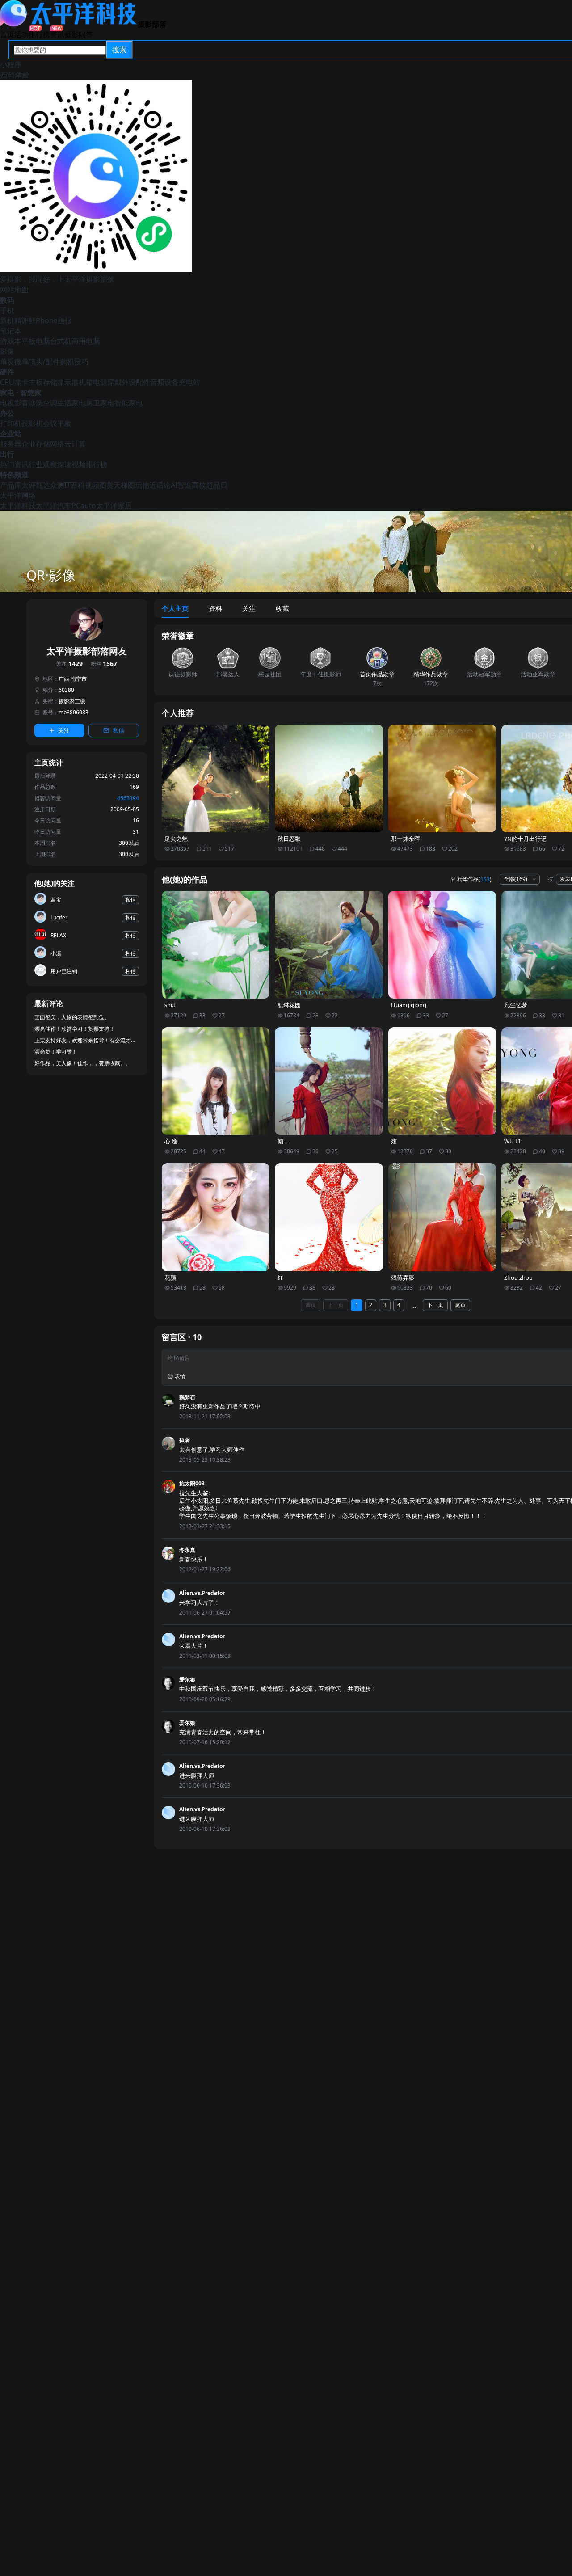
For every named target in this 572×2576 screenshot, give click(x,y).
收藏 (282, 608)
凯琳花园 (289, 1005)
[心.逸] (216, 1081)
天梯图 (124, 485)
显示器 (68, 382)
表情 (180, 1376)
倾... (282, 1141)
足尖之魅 (176, 839)
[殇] (442, 1081)
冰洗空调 (43, 403)
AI (174, 485)
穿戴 (114, 382)
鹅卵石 (187, 1397)
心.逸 (171, 1141)
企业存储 (36, 444)
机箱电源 (93, 382)
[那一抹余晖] (442, 779)
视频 (92, 485)
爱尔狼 (187, 1680)
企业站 (11, 434)
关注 (69, 664)
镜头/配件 (44, 362)
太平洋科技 (18, 506)
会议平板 (57, 423)
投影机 (32, 423)
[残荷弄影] (442, 1217)
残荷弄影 (403, 1278)
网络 (57, 444)
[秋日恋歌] (329, 779)
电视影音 (14, 403)
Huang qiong (409, 1005)
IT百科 (75, 485)
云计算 (75, 444)
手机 (7, 310)
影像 (7, 351)
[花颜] (216, 1217)
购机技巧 (74, 362)
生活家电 (71, 403)
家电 (7, 392)
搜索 (119, 50)
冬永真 (187, 1550)
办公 (7, 413)
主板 (36, 382)
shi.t (170, 1005)
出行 (7, 454)
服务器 (11, 444)
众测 (57, 485)
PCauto (84, 506)
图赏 (106, 485)
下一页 (435, 1305)
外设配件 (136, 382)
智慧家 (31, 392)
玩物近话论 (153, 485)
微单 (21, 362)
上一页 (336, 1305)
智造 (185, 485)
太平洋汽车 (54, 506)
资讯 (57, 34)
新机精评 (14, 320)
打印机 (11, 423)
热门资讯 (14, 464)
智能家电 (129, 403)
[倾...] (329, 1081)
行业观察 (43, 464)
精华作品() (474, 879)
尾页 (460, 1305)
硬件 (7, 372)
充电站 (189, 382)
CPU (7, 382)
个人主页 (175, 608)
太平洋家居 (114, 506)
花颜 (170, 1278)
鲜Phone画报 (50, 320)
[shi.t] (216, 945)
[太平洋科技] (69, 24)
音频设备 (164, 382)
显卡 (21, 382)
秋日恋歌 (289, 839)
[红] (329, 1217)
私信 (118, 730)
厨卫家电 (100, 403)
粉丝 (104, 664)
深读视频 (71, 464)
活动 (21, 34)
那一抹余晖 (406, 839)
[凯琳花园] (329, 945)
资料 (215, 608)
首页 (7, 34)
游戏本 (11, 341)
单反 (7, 362)
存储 (50, 382)
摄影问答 (79, 34)
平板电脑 (36, 341)
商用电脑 (86, 341)
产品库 (11, 485)
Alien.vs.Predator (202, 1593)
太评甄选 (36, 485)
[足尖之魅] (216, 779)
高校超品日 (210, 485)
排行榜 (39, 34)
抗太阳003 (192, 1483)
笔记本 (11, 331)
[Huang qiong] (442, 945)
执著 (185, 1440)
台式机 (61, 341)
